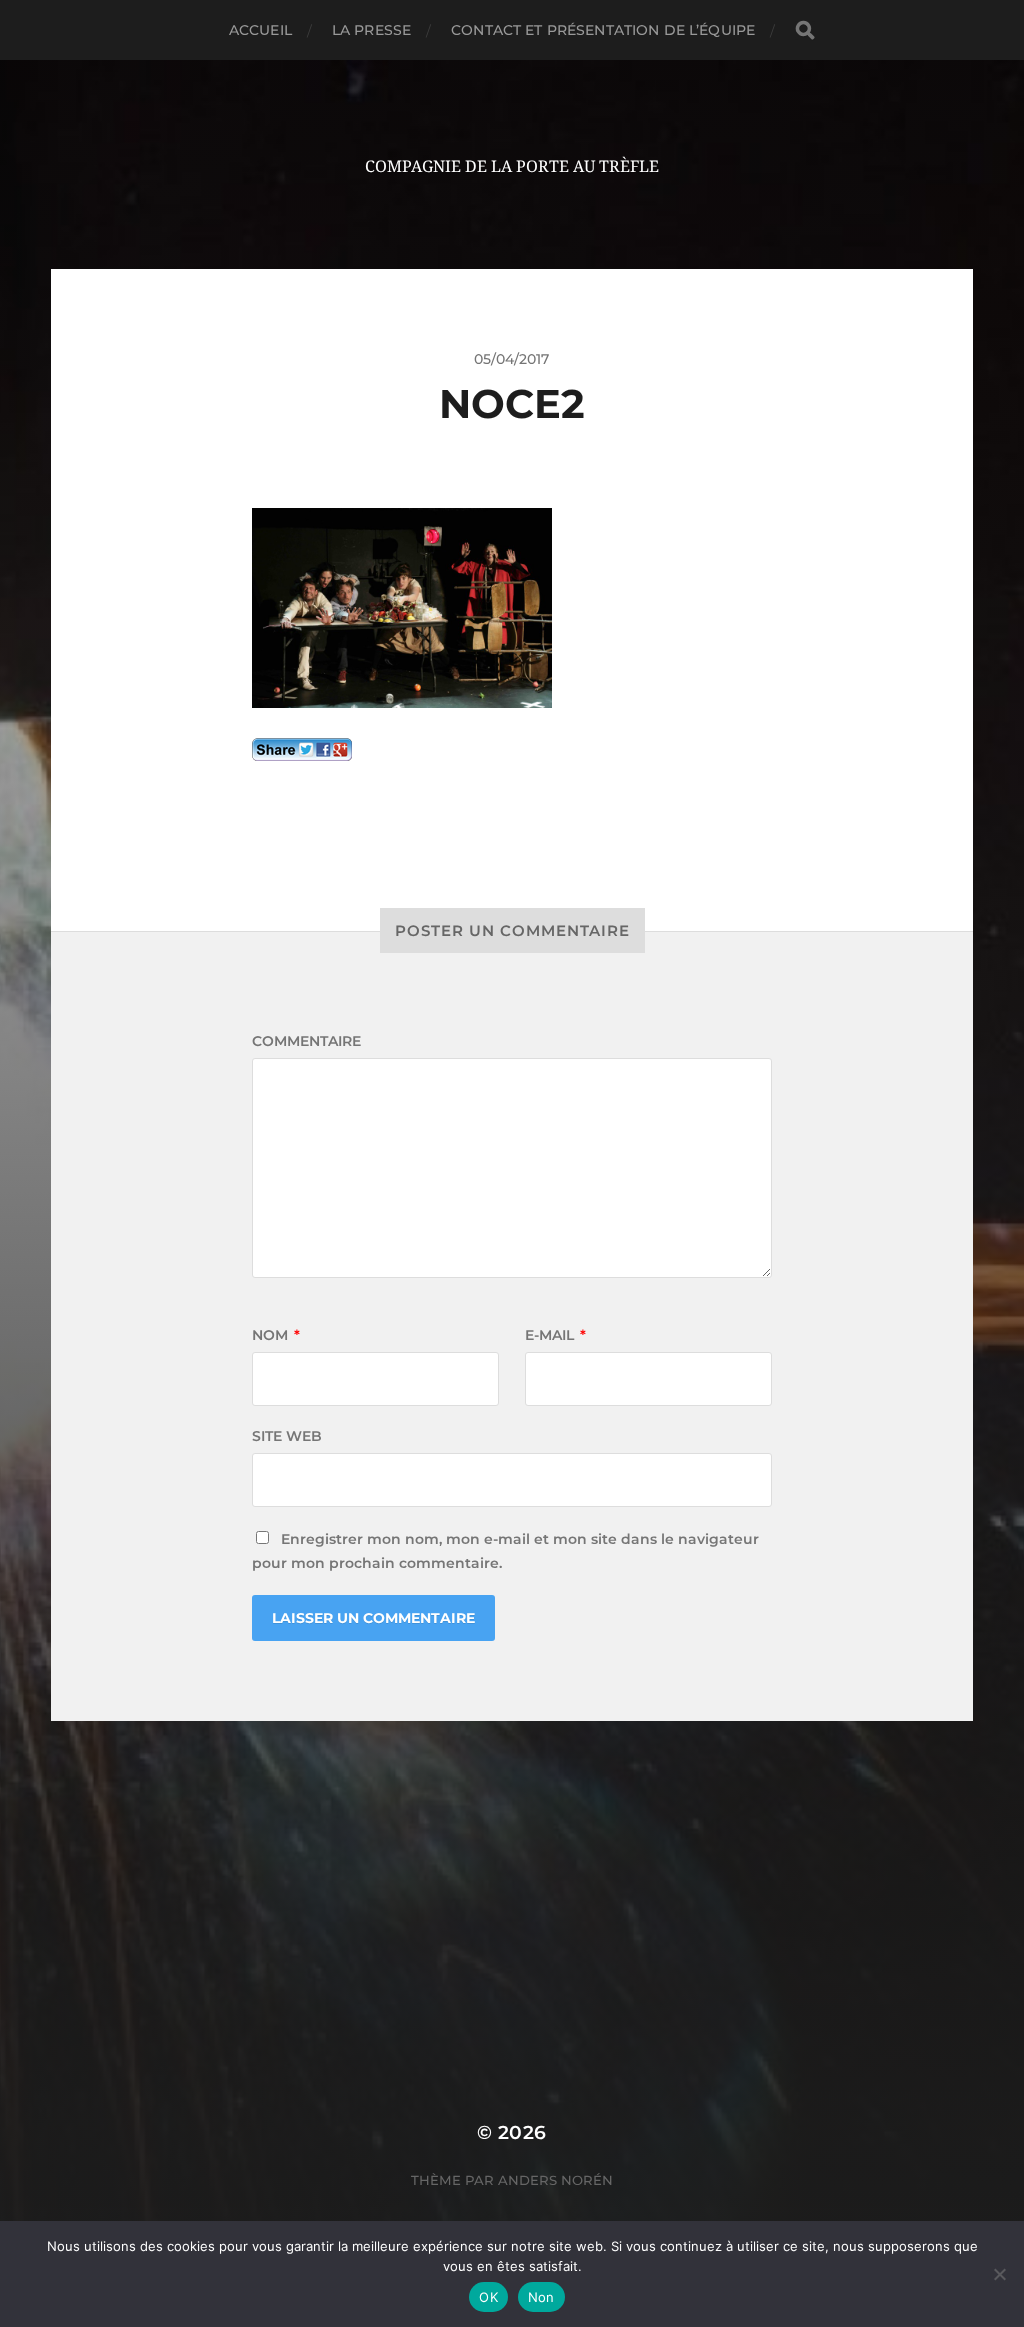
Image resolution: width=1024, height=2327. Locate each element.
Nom (276, 1335)
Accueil (260, 30)
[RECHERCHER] (805, 30)
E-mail (555, 1335)
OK (488, 2297)
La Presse (371, 30)
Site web (287, 1436)
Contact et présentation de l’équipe (603, 30)
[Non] (999, 2274)
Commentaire (306, 1041)
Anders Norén (555, 2180)
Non (541, 2297)
